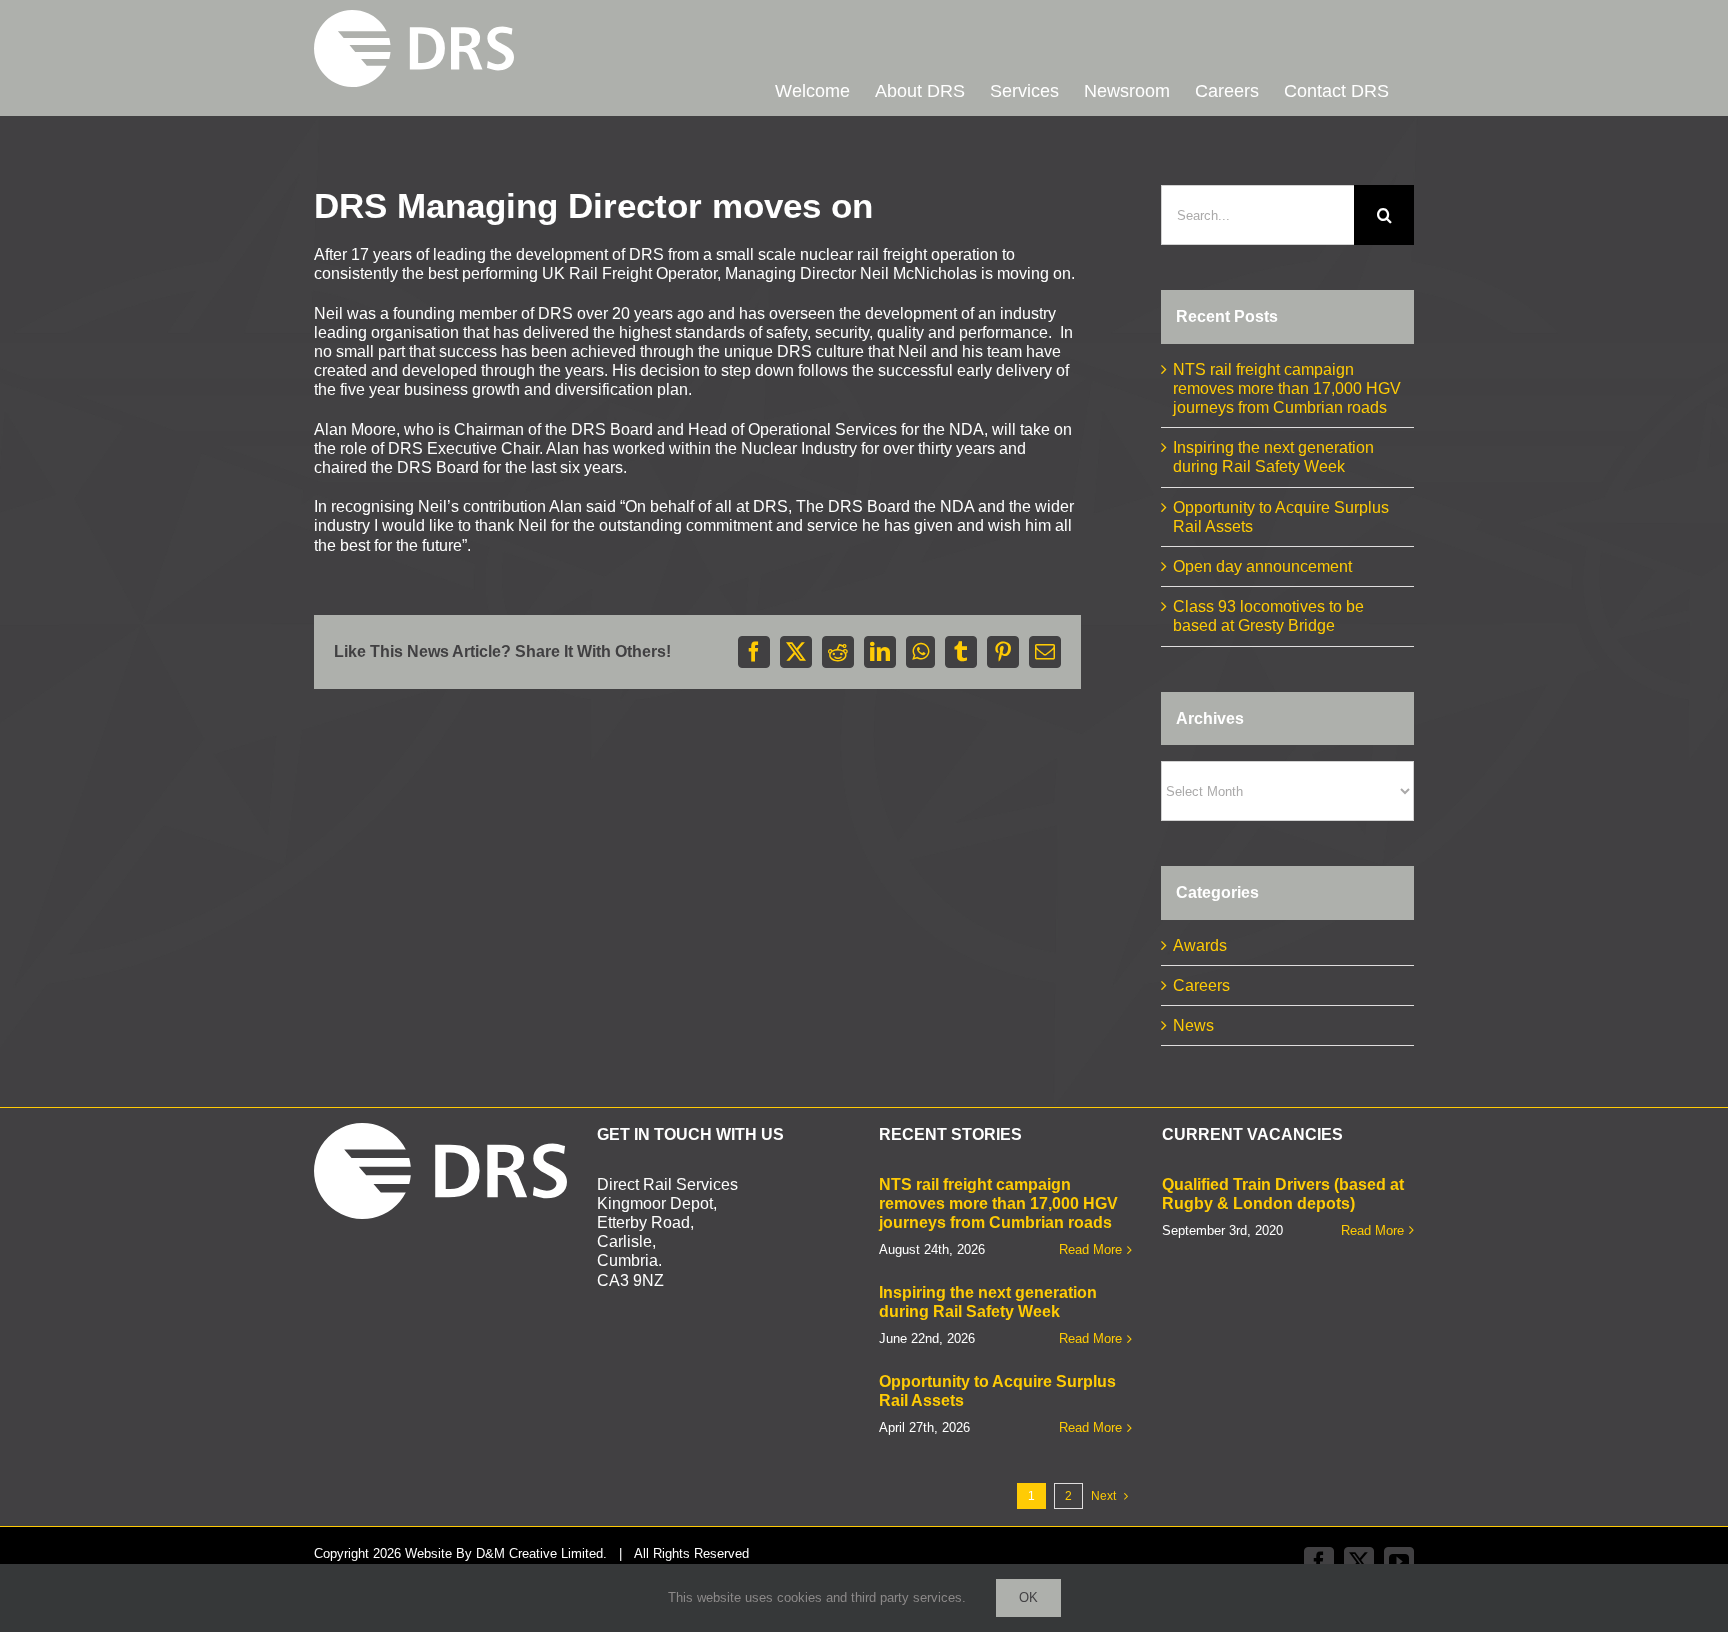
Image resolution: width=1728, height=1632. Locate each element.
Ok (1028, 1597)
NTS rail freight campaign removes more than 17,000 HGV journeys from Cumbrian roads (1287, 388)
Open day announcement (1262, 566)
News (1193, 1025)
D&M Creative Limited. (541, 1553)
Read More (1090, 1249)
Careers (1201, 985)
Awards (1200, 945)
